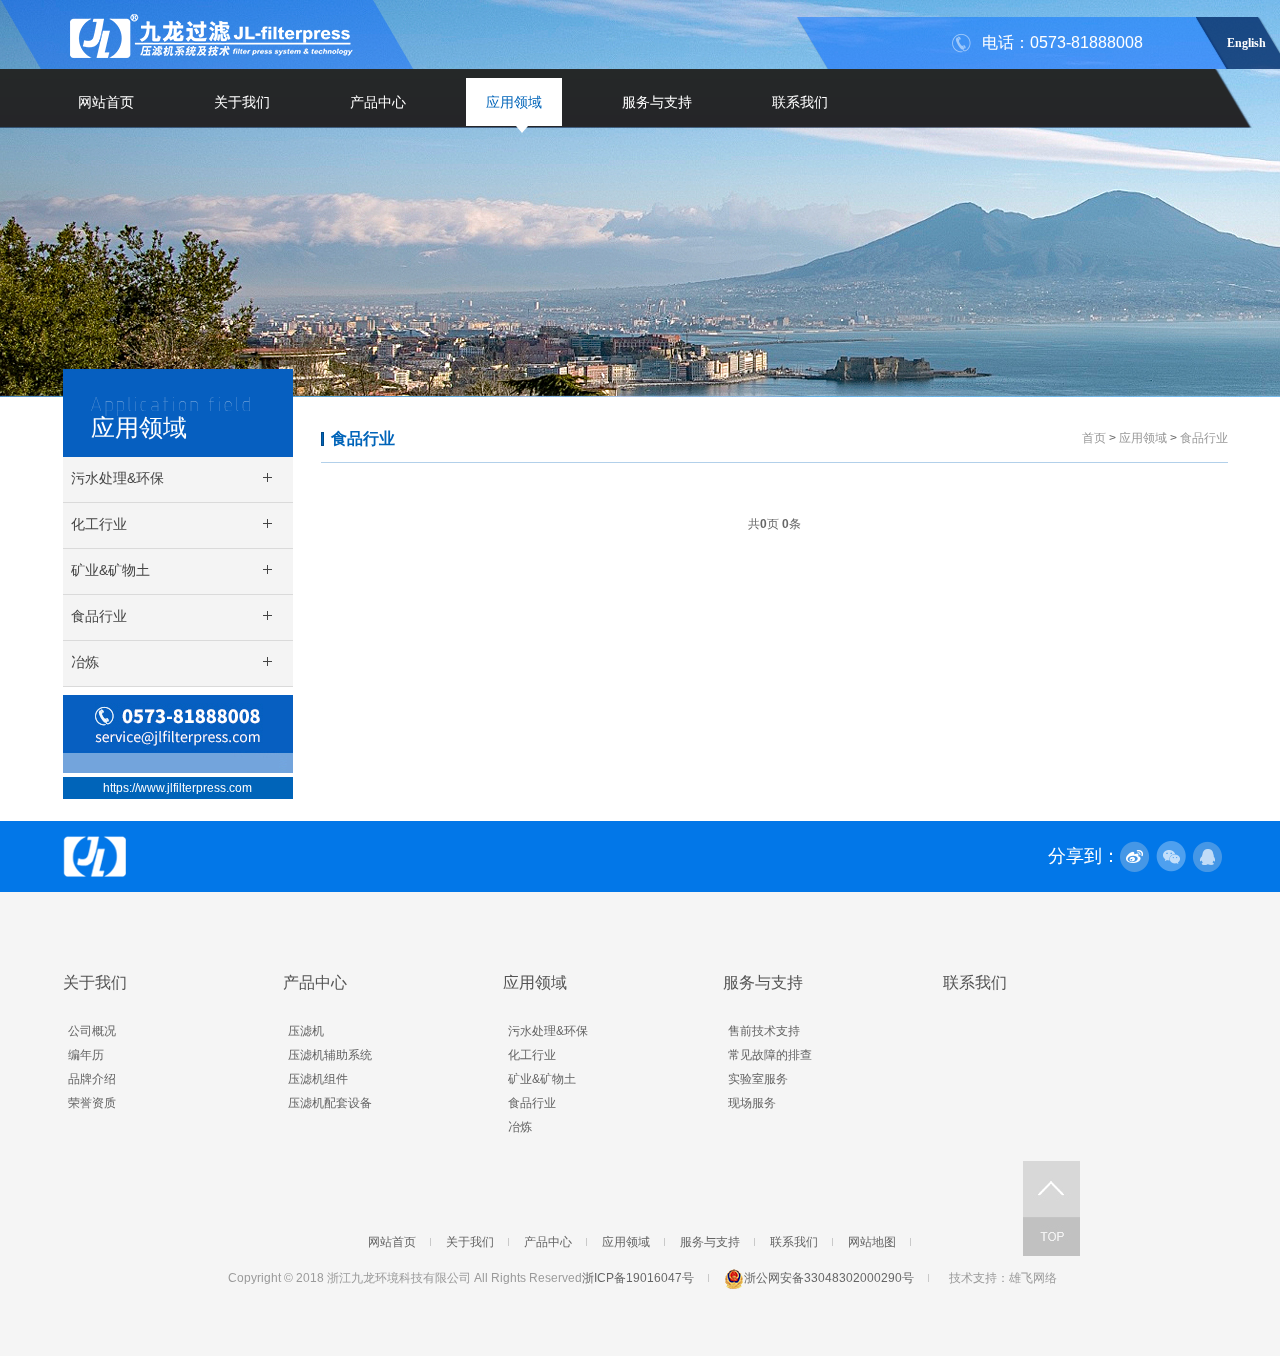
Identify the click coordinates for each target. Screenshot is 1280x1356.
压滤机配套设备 (330, 1103)
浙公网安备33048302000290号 (829, 1278)
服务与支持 (657, 102)
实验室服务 (758, 1079)
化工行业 (532, 1055)
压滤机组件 (318, 1079)
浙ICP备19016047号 (638, 1278)
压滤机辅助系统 (330, 1055)
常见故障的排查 (770, 1055)
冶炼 (520, 1127)
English (1246, 40)
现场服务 (752, 1103)
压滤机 (306, 1031)
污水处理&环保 (548, 1031)
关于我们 (242, 102)
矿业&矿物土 (542, 1079)
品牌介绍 (92, 1079)
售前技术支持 (764, 1031)
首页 (1094, 438)
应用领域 (514, 102)
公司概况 (92, 1031)
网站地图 (872, 1242)
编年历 (86, 1055)
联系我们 (800, 102)
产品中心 (378, 102)
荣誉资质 (92, 1103)
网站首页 (106, 102)
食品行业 (363, 438)
